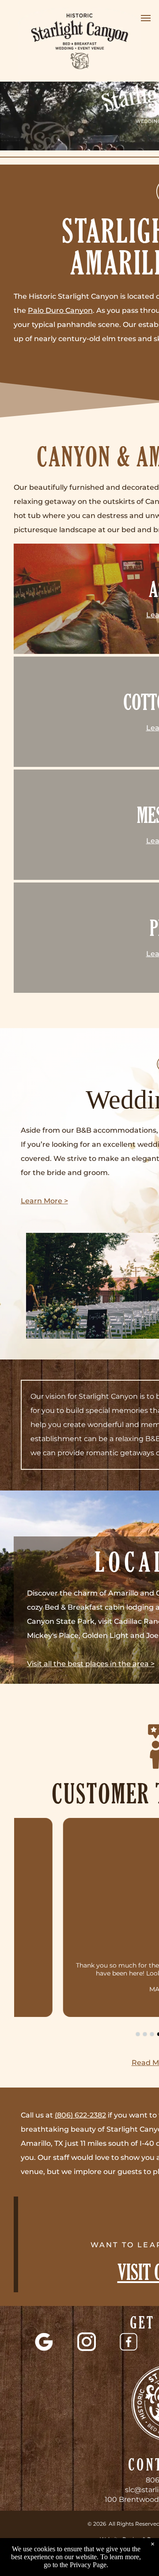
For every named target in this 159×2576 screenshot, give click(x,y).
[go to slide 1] (138, 2034)
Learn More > (44, 1201)
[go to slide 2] (145, 2034)
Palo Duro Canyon (60, 310)
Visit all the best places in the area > (91, 1664)
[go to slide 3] (152, 2034)
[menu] (146, 18)
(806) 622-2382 (80, 2115)
